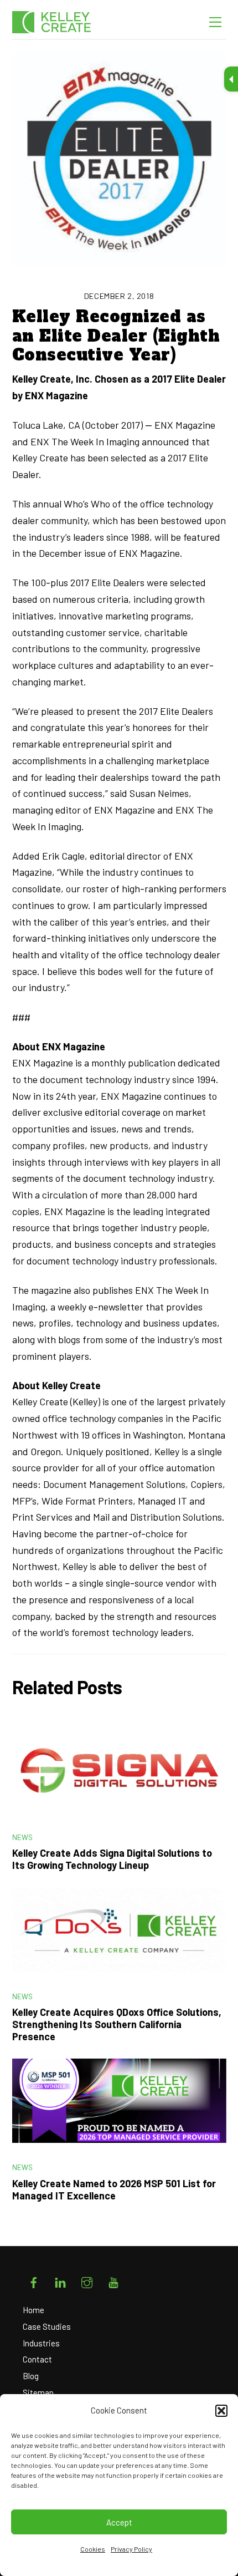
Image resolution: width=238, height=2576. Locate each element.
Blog (31, 2376)
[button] (221, 2411)
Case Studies (47, 2326)
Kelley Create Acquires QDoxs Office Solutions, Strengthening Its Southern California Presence (117, 2024)
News (23, 1837)
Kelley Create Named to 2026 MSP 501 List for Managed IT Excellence (114, 2189)
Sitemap (38, 2392)
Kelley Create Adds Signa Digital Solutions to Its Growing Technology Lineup (112, 1859)
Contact (37, 2359)
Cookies (93, 2549)
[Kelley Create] (62, 22)
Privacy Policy (131, 2549)
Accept (119, 2522)
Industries (41, 2343)
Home (33, 2310)
